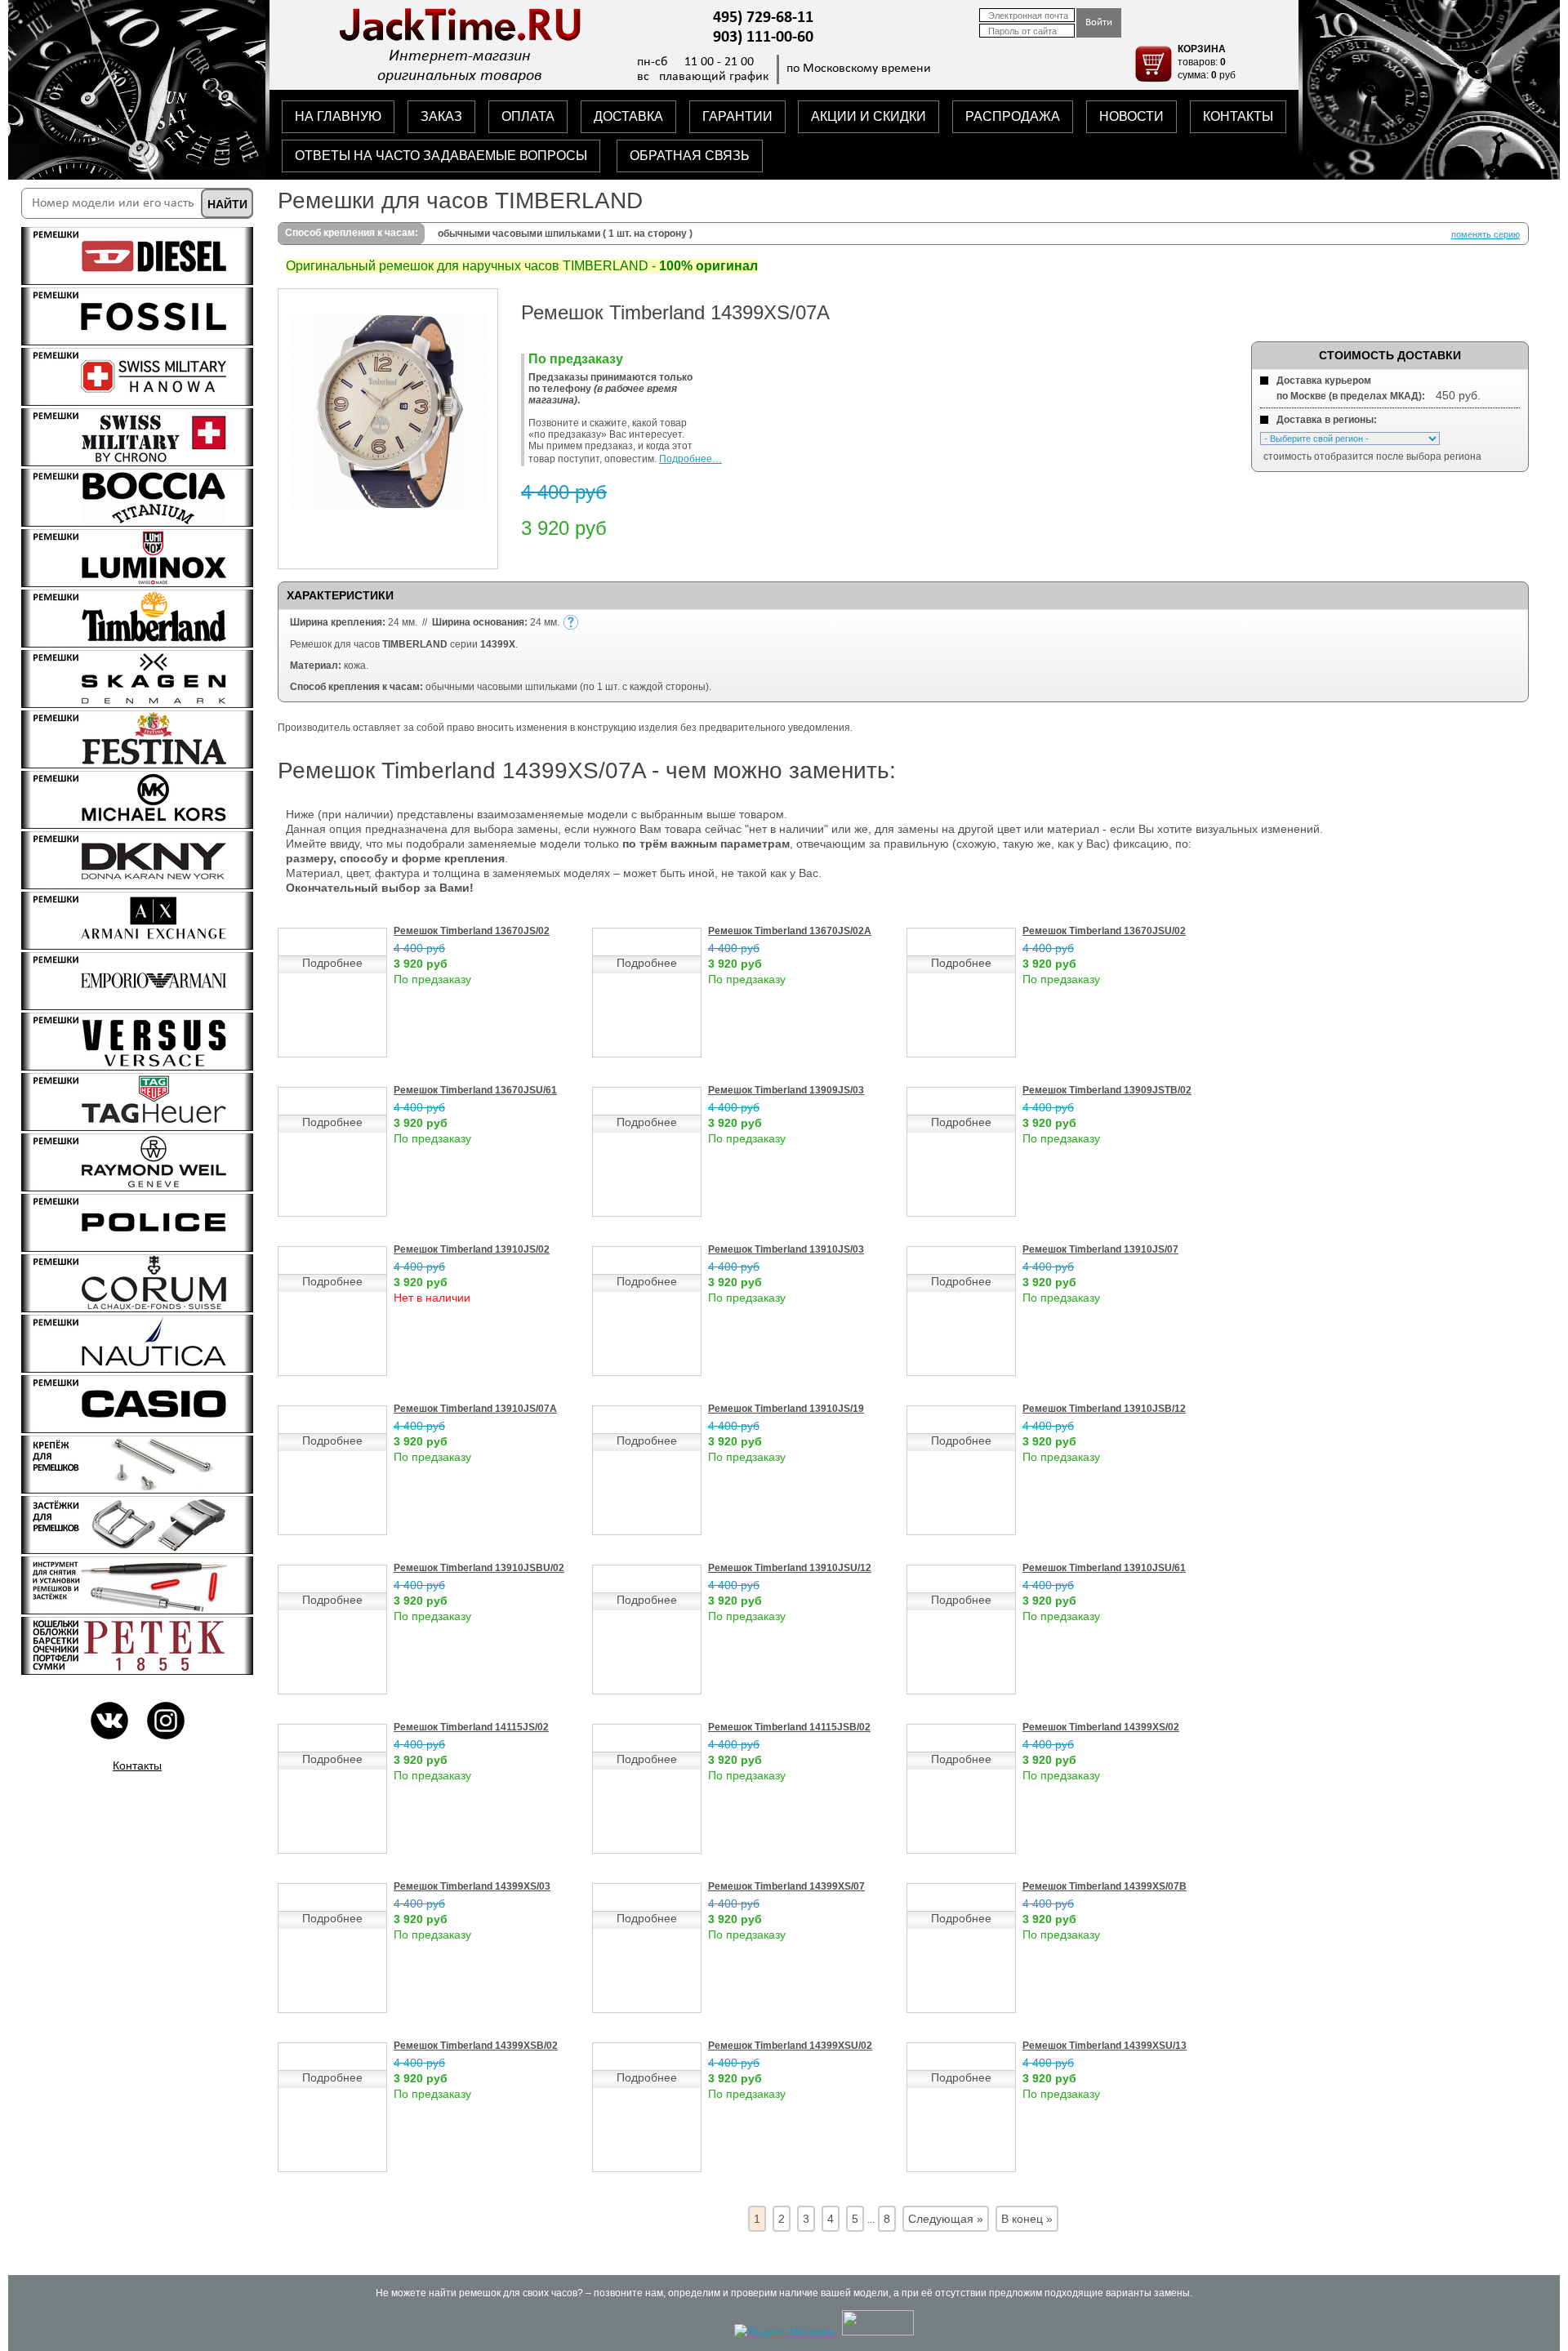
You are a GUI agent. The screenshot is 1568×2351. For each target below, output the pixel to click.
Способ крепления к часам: (352, 233)
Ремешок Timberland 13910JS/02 (472, 1249)
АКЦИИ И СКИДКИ (869, 116)
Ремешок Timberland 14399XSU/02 (790, 2046)
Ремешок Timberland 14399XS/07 (786, 1886)
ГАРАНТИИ (737, 116)
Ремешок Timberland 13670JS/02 (472, 931)
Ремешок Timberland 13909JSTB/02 (1107, 1090)
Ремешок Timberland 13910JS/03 (786, 1249)
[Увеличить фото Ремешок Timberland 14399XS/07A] (388, 505)
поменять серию (1486, 234)
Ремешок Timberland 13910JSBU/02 (479, 1568)
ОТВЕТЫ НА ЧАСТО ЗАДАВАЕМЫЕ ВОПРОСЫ (441, 156)
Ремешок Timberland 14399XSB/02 (476, 2046)
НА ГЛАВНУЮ (338, 116)
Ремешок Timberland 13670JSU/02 (1104, 931)
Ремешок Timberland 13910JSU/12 (790, 1568)
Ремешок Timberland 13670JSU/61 (475, 1090)
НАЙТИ (227, 204)
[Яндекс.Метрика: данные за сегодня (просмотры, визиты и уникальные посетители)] (784, 2331)
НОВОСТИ (1131, 116)
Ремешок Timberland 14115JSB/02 (789, 1727)
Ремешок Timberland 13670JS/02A (790, 931)
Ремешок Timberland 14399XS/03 (472, 1886)
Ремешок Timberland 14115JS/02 (471, 1727)
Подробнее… (690, 459)
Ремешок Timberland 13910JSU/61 (1104, 1568)
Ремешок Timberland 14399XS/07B (1105, 1886)
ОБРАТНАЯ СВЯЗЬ (690, 156)
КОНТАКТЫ (1238, 116)
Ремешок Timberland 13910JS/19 (786, 1409)
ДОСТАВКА (628, 116)
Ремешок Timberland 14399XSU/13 (1105, 2046)
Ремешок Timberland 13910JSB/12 (1104, 1409)
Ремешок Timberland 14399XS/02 (1101, 1727)
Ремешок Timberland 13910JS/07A (475, 1409)
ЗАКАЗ (441, 116)
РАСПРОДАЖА (1013, 116)
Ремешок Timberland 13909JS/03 (786, 1090)
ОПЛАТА (528, 116)
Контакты (137, 1765)
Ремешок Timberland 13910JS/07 (1100, 1249)
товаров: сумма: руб (1207, 62)
